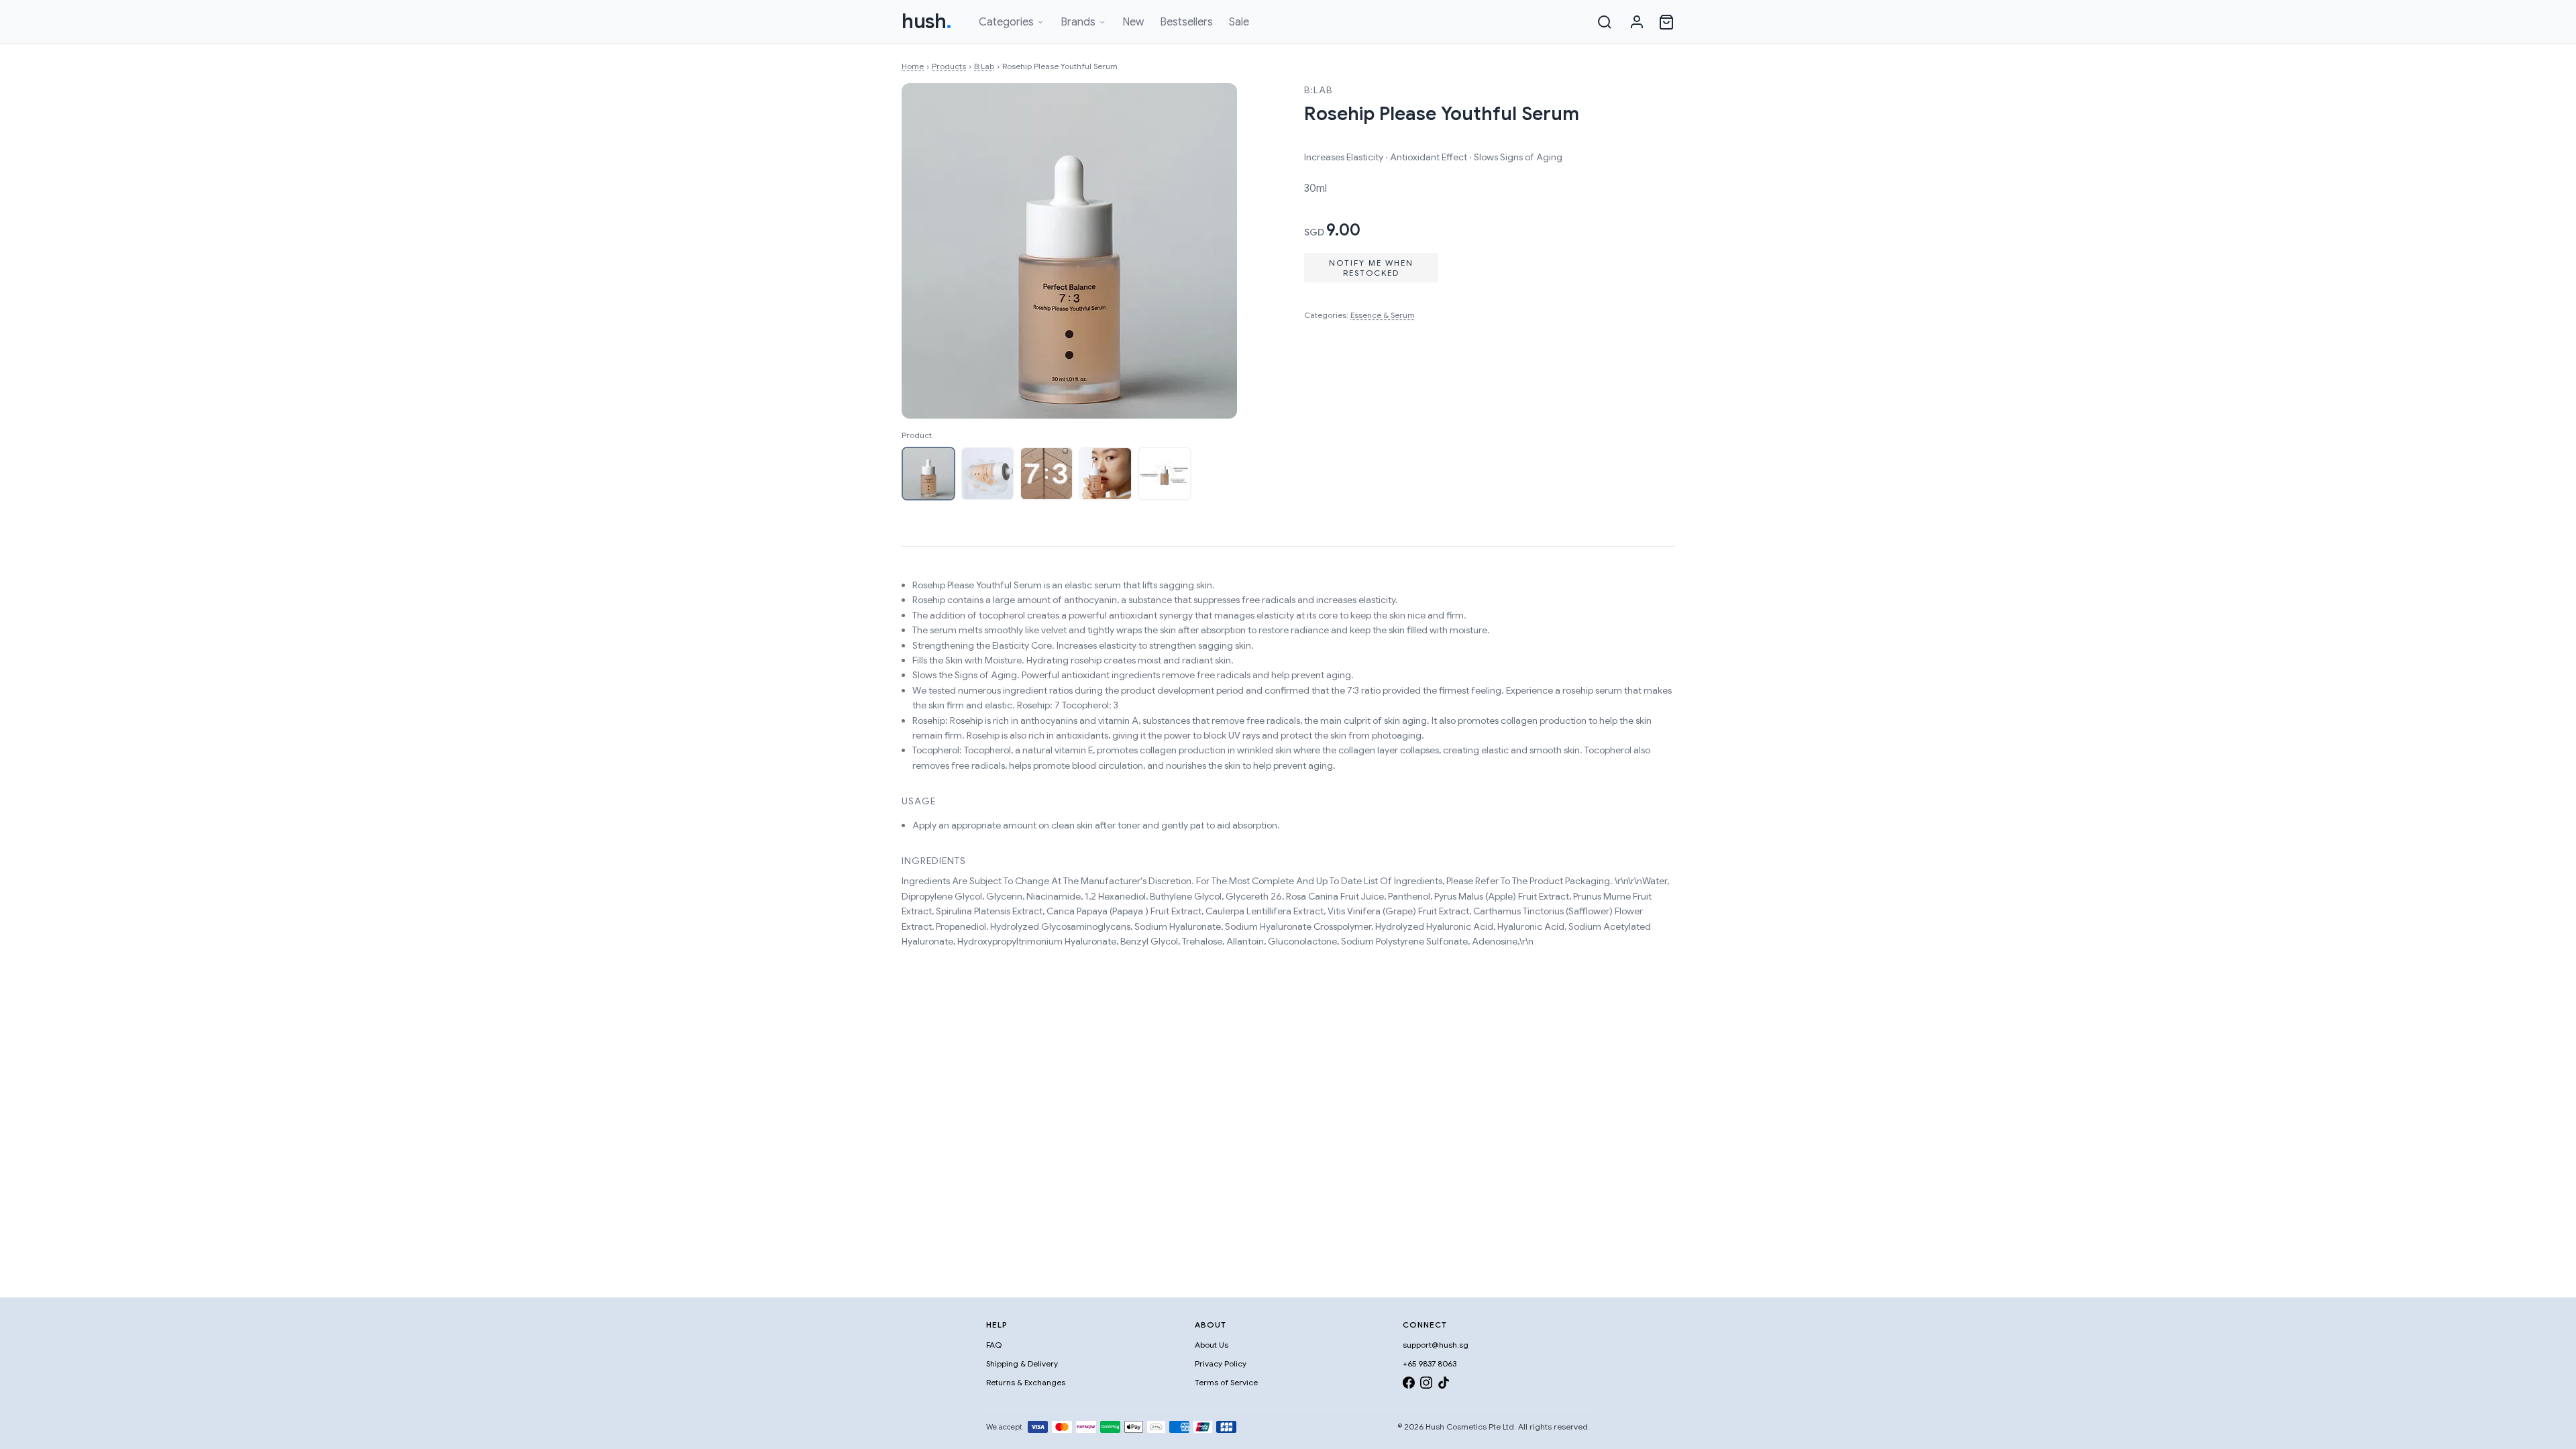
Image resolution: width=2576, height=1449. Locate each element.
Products (949, 66)
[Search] (1605, 22)
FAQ (994, 1345)
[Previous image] (926, 251)
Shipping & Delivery (1022, 1363)
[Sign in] (1637, 22)
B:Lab (984, 66)
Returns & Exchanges (1026, 1382)
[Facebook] (1409, 1385)
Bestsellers (1186, 22)
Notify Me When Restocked (1371, 268)
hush (927, 21)
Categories (1006, 22)
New (1133, 22)
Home (913, 66)
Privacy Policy (1221, 1363)
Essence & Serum (1383, 315)
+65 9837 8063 (1430, 1363)
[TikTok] (1444, 1385)
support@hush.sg (1436, 1345)
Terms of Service (1226, 1382)
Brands (1078, 22)
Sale (1239, 22)
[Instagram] (1426, 1385)
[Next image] (1213, 251)
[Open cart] (1666, 22)
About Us (1212, 1345)
